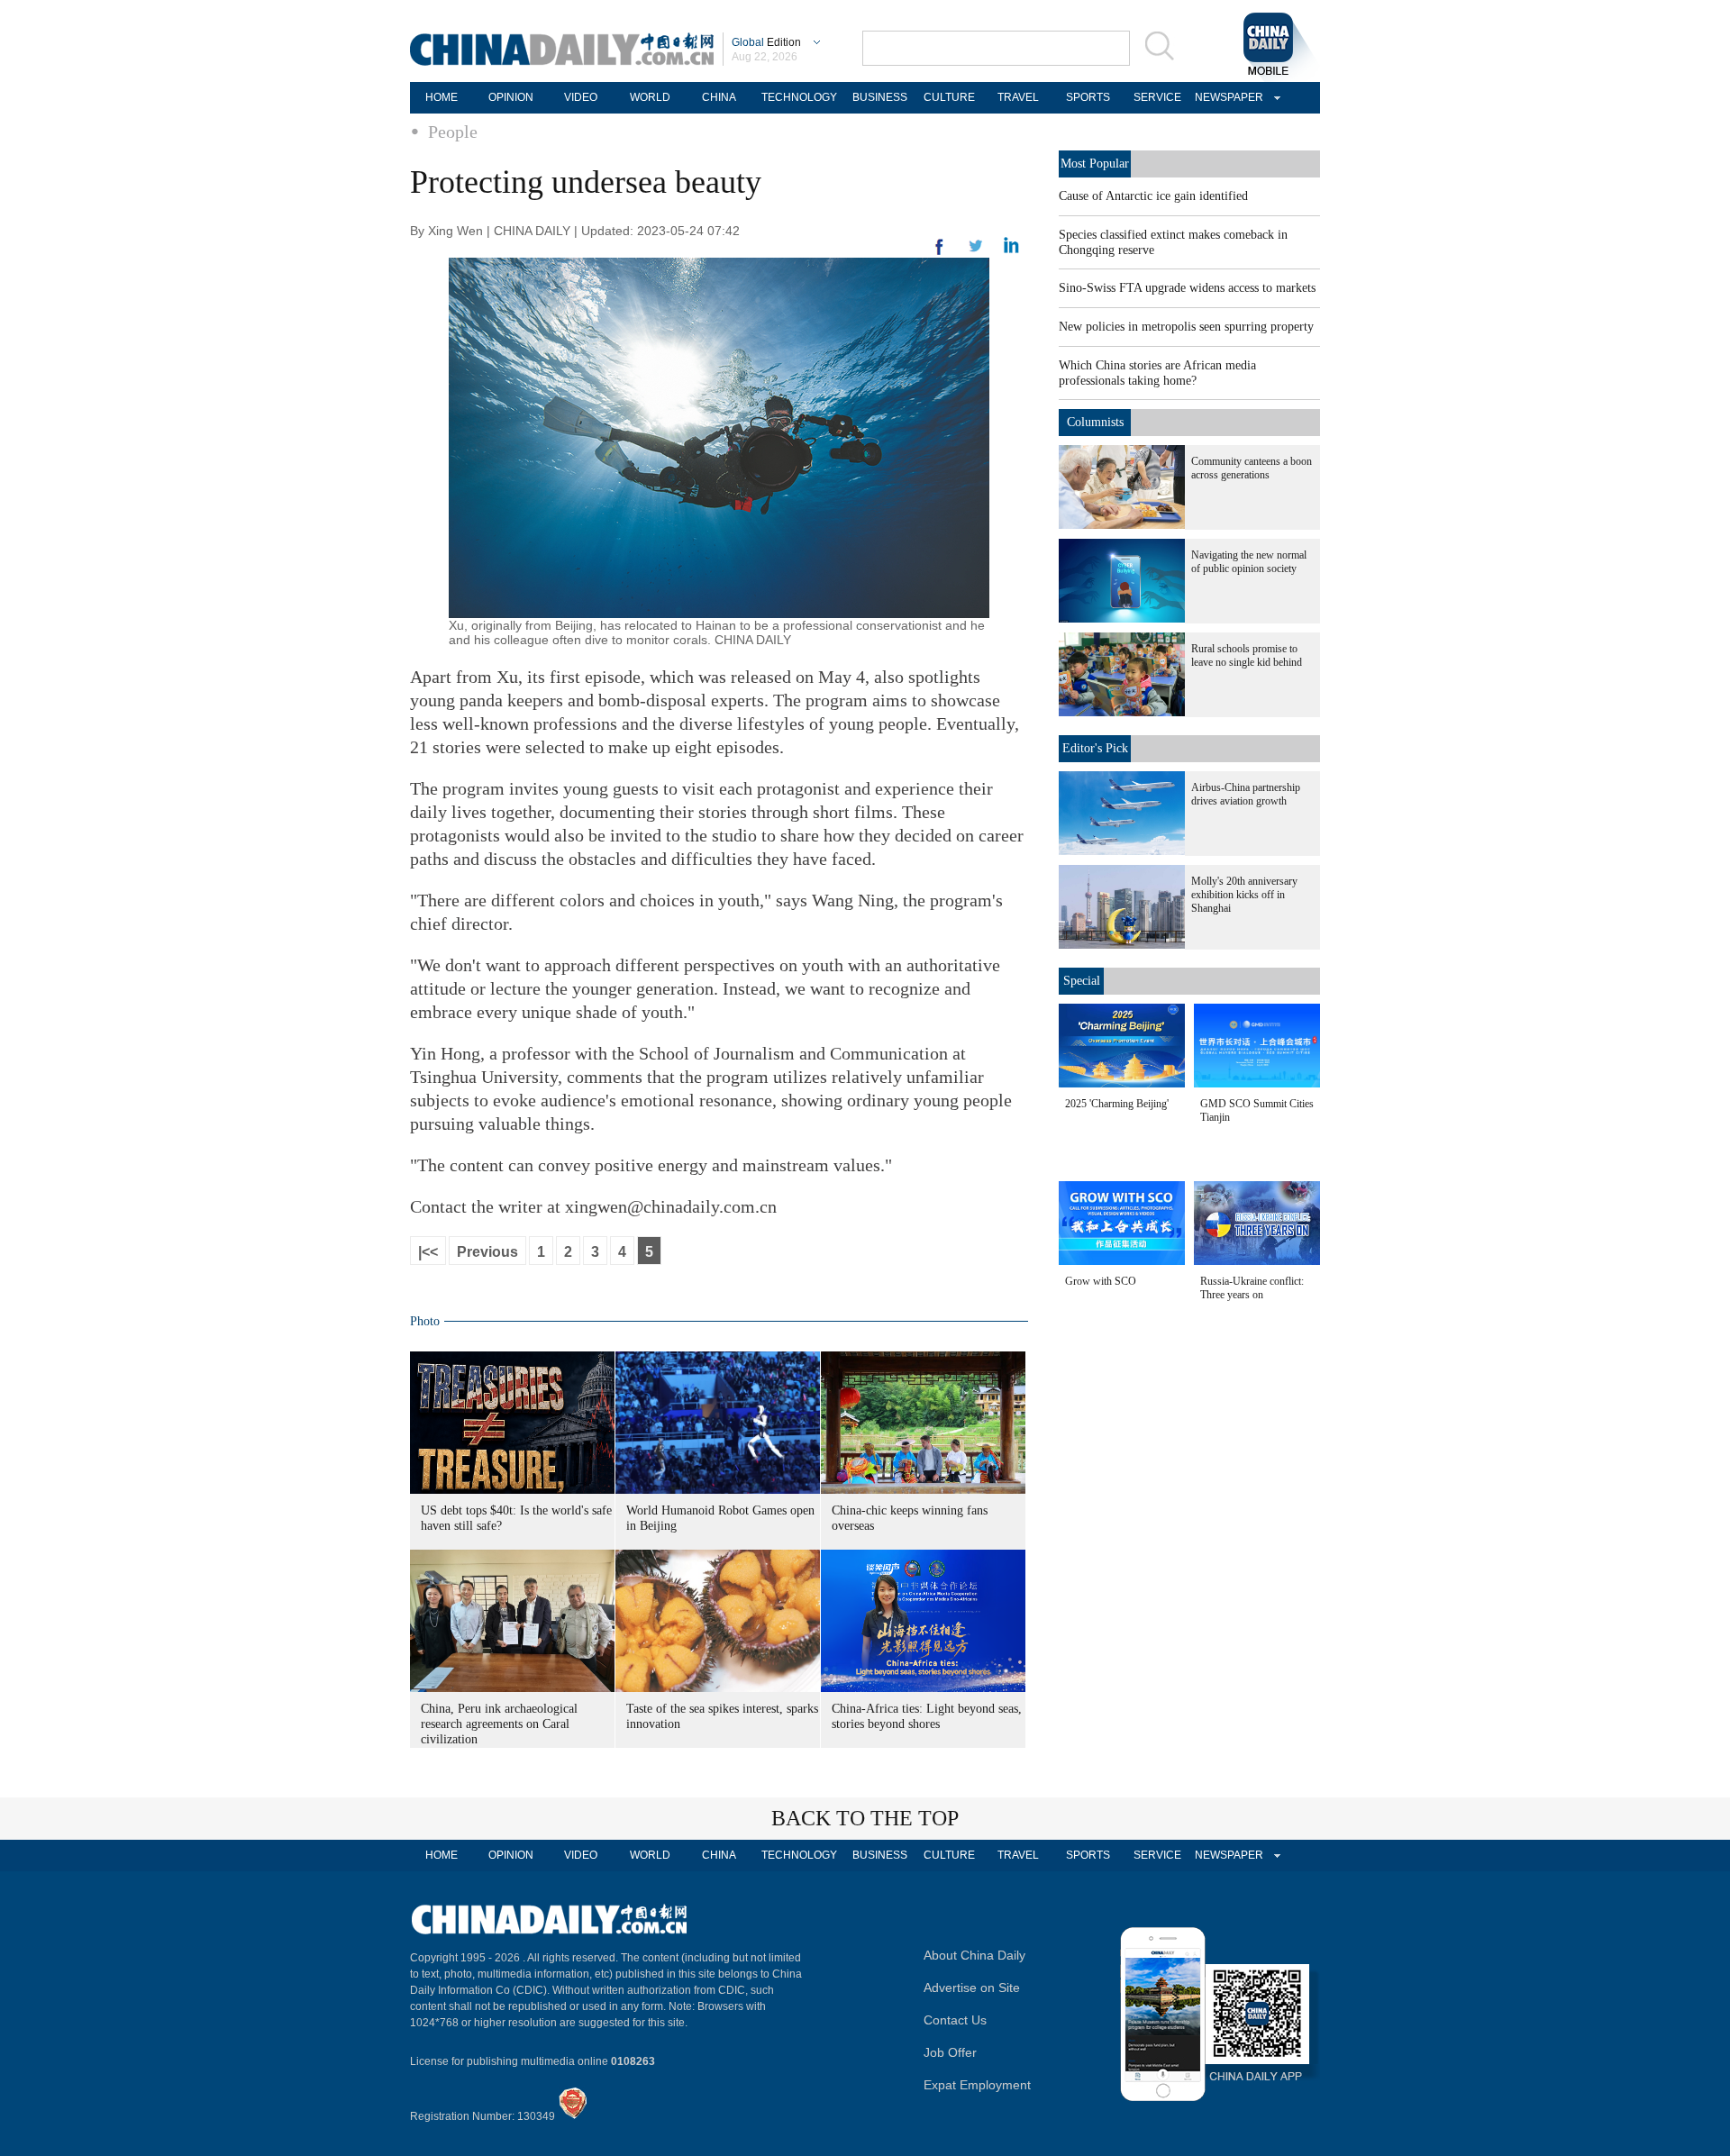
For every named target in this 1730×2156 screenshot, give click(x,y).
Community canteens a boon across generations (1252, 468)
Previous (487, 1252)
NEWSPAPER (1226, 97)
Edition (766, 42)
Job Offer (950, 2052)
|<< (428, 1252)
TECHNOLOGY (799, 97)
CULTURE (949, 97)
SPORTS (1088, 97)
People (453, 132)
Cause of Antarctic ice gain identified (1153, 196)
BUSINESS (880, 97)
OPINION (511, 97)
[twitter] (1011, 250)
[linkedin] (976, 251)
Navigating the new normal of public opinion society (1249, 562)
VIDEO (581, 97)
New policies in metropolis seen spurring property (1186, 327)
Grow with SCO (1101, 1281)
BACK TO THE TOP (865, 1818)
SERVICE (1157, 97)
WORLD (650, 97)
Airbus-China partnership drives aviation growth (1246, 794)
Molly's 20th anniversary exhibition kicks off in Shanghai (1244, 895)
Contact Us (955, 2020)
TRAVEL (1018, 97)
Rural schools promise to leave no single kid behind (1247, 655)
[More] (940, 254)
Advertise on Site (972, 1988)
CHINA (719, 97)
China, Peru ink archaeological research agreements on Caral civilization (499, 1724)
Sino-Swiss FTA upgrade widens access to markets (1187, 288)
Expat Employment (977, 2085)
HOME (442, 97)
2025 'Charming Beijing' (1117, 1104)
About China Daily (974, 1955)
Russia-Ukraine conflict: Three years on (1252, 1288)
